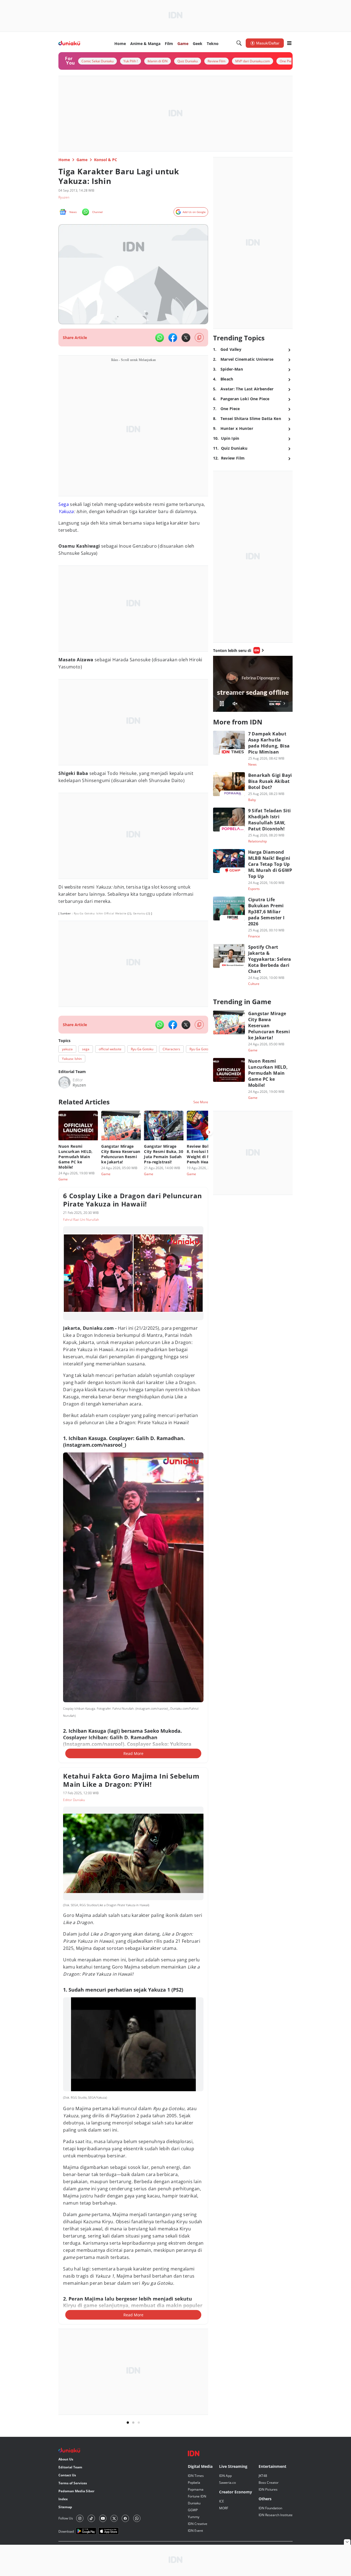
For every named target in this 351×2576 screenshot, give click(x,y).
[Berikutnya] (209, 1132)
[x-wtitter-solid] (186, 338)
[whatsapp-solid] (160, 338)
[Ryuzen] (64, 1082)
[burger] (289, 43)
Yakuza (66, 511)
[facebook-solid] (173, 338)
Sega (64, 504)
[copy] (199, 338)
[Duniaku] (69, 43)
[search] (239, 43)
